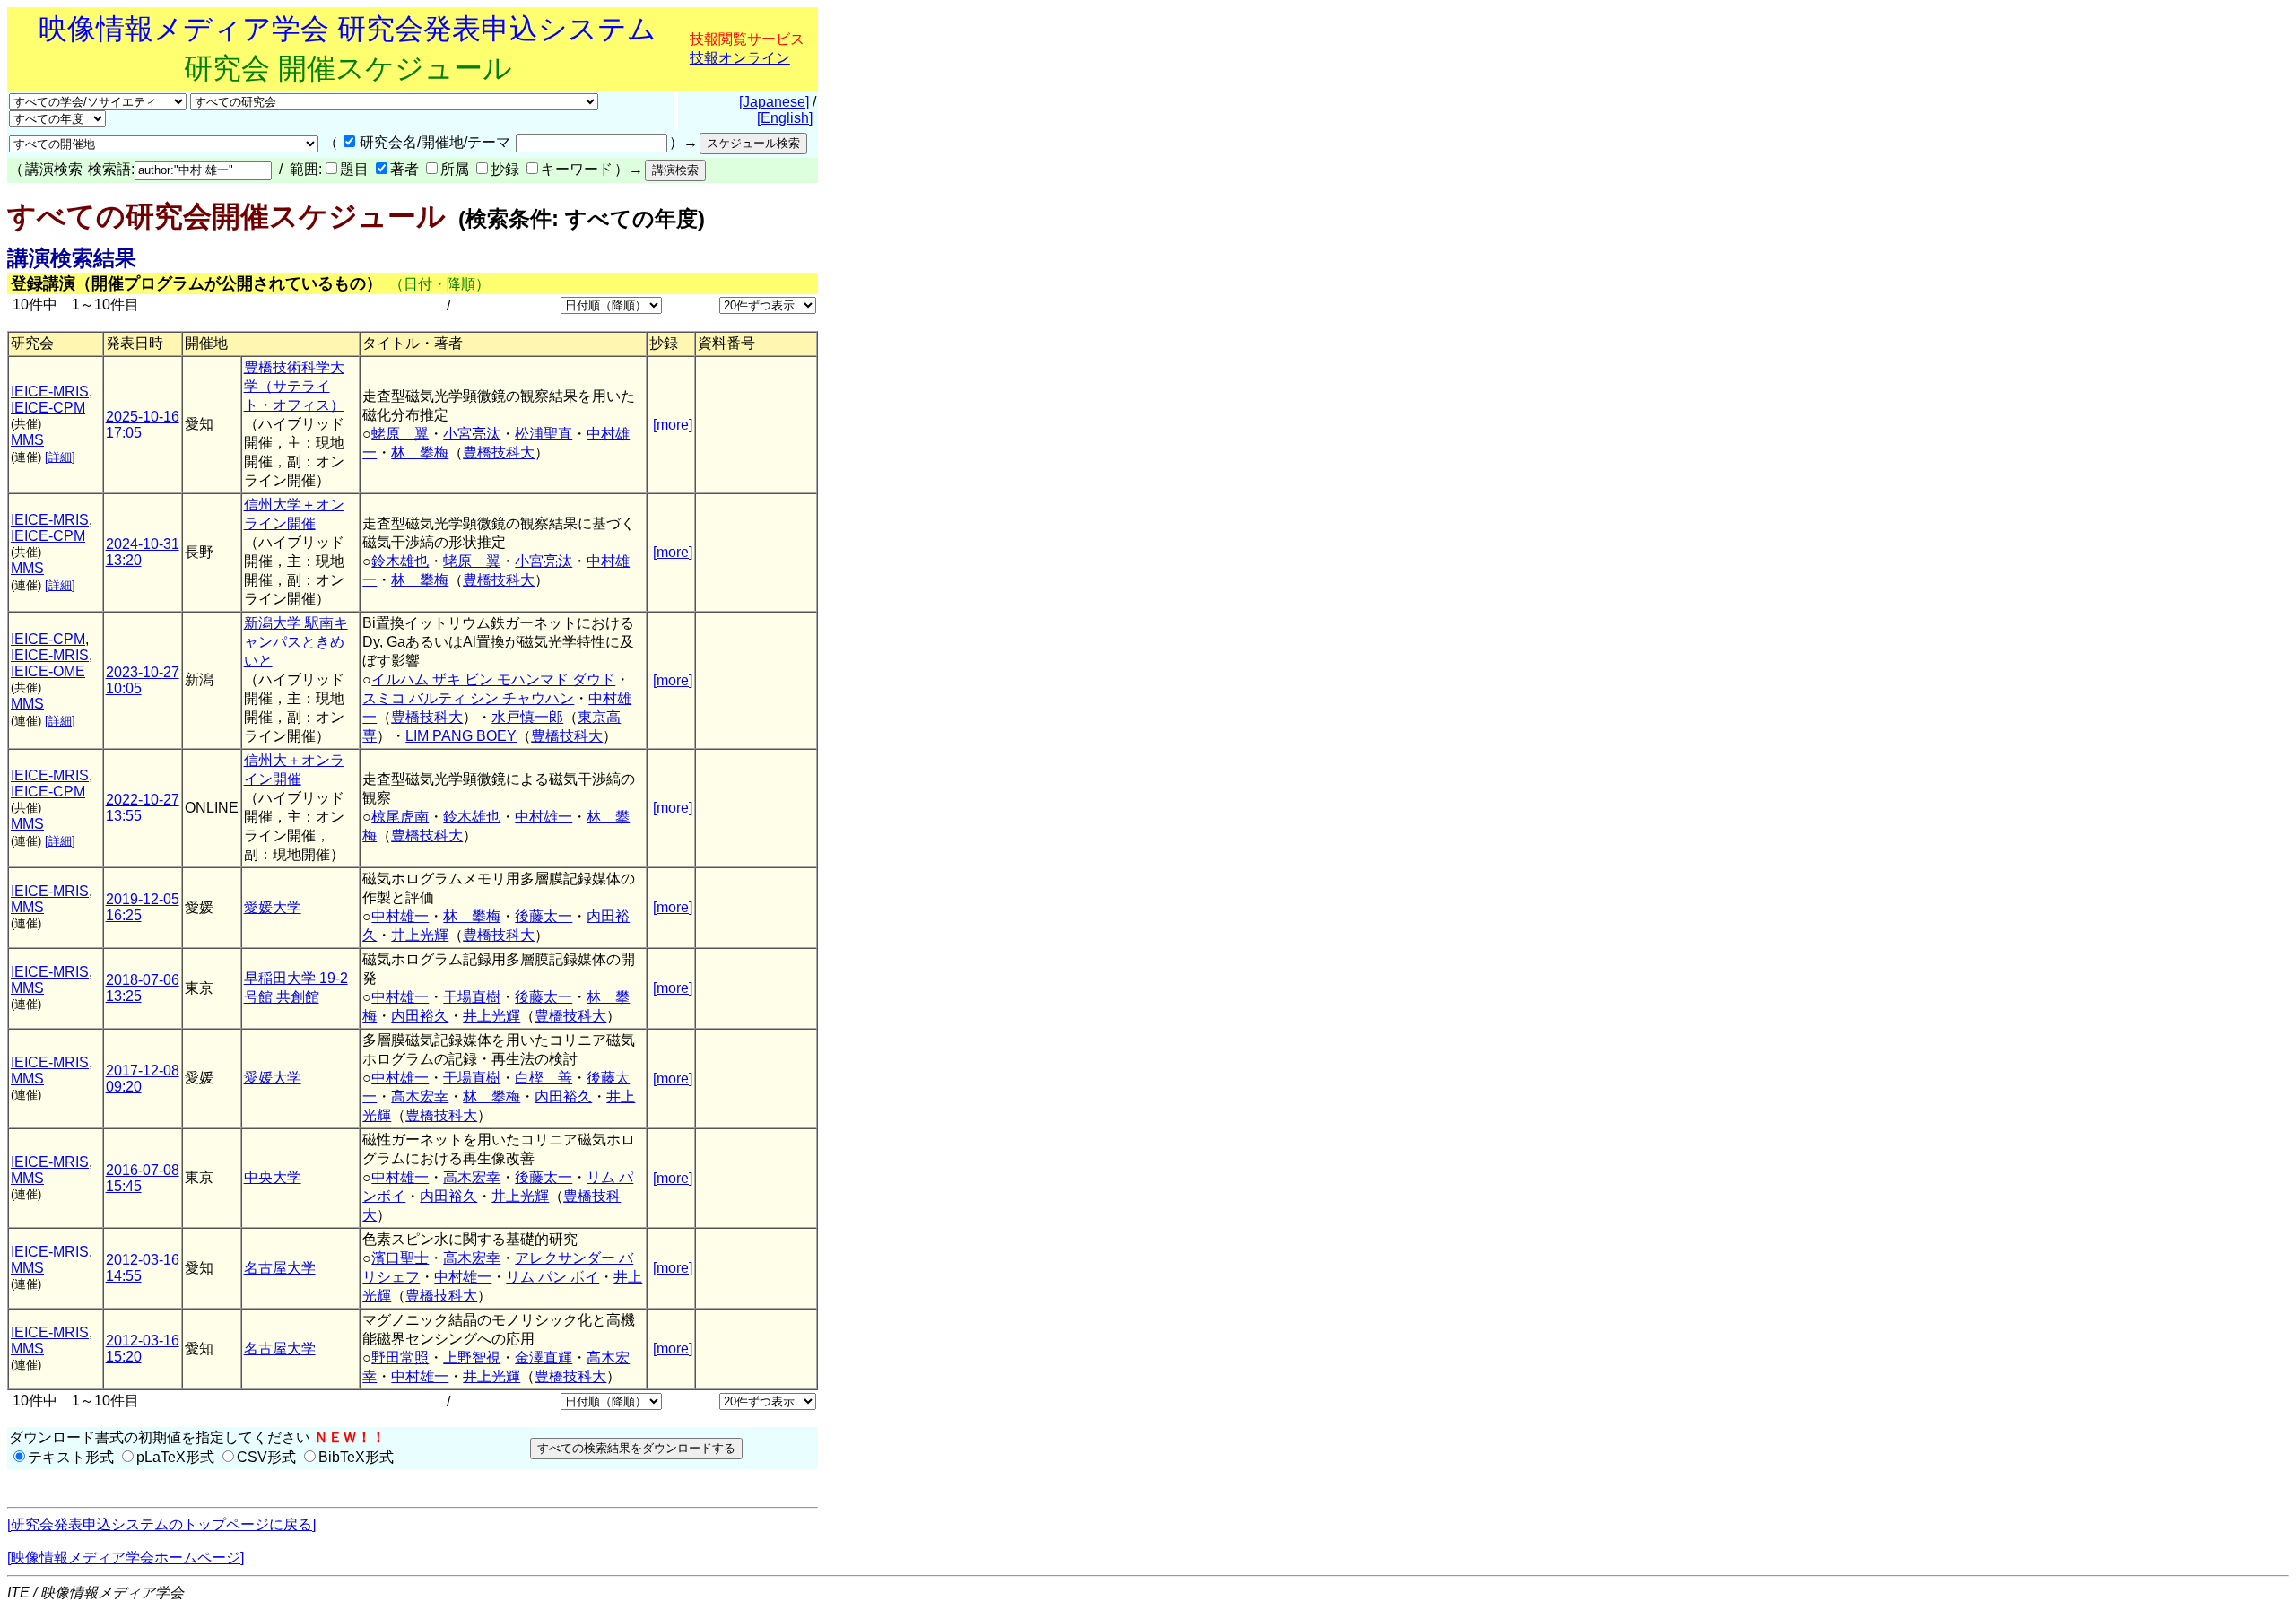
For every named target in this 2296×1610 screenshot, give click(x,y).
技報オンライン (740, 58)
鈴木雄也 (400, 561)
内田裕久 (420, 1016)
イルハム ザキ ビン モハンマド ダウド (493, 679)
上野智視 (472, 1358)
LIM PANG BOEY (461, 736)
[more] (673, 425)
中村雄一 (544, 817)
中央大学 (273, 1177)
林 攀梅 (420, 453)
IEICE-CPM (48, 408)
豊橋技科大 (499, 453)
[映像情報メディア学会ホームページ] (126, 1558)
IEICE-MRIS (50, 392)
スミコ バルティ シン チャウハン (468, 698)
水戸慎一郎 (527, 717)
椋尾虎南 (400, 817)
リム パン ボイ (552, 1277)
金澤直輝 (544, 1358)
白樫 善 (544, 1078)
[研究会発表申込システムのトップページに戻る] (161, 1524)
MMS (27, 440)
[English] (785, 118)
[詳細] (60, 457)
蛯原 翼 (400, 434)
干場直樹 (472, 997)
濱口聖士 (400, 1258)
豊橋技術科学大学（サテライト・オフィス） (294, 386)
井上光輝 (420, 935)
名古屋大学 (280, 1268)
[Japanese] (774, 102)
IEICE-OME (48, 671)
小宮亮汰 (472, 434)
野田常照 (400, 1358)
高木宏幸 (420, 1097)
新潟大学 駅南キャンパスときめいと (296, 642)
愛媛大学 (273, 907)
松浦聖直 (544, 434)
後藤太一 (544, 916)
